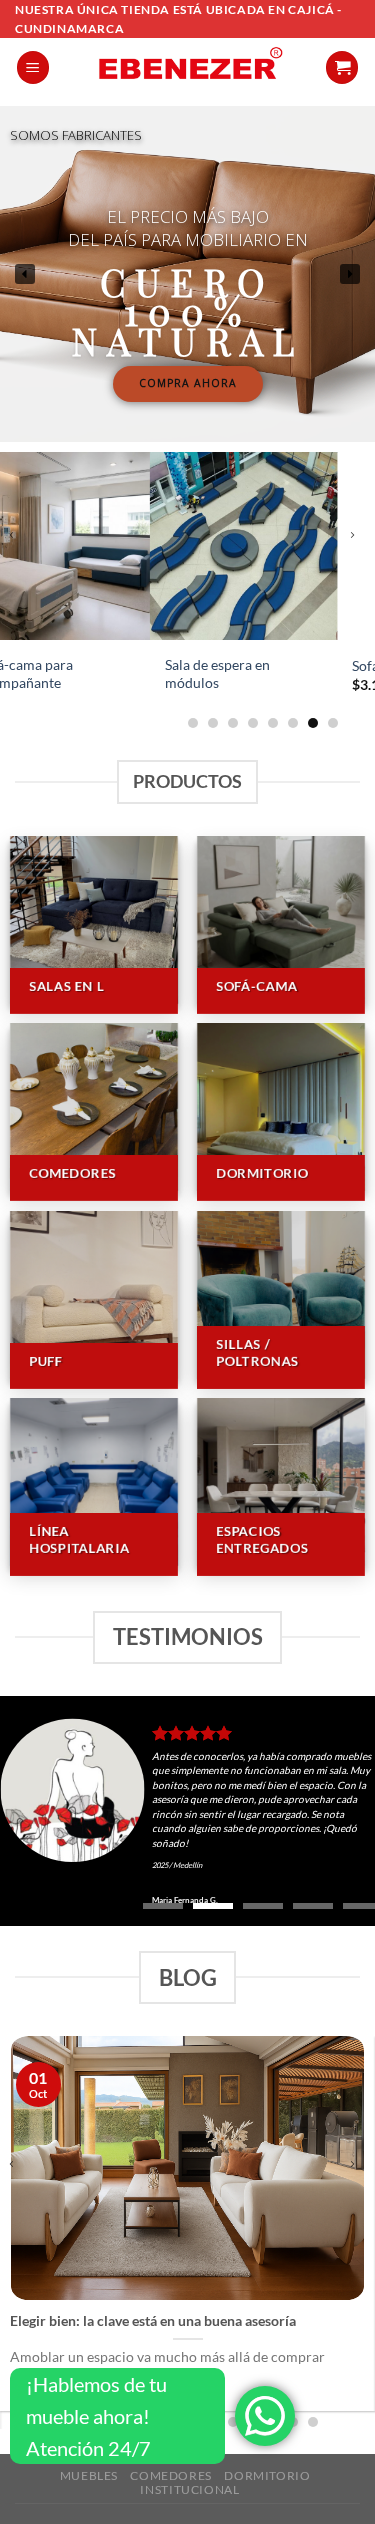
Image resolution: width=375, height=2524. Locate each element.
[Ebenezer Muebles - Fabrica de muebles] (187, 67)
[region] (187, 274)
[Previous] (18, 548)
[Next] (358, 548)
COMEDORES (171, 2475)
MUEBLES (89, 2475)
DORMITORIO (267, 2475)
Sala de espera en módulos (68, 674)
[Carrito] (342, 67)
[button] (25, 274)
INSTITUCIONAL (189, 2489)
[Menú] (33, 67)
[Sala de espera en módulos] (95, 546)
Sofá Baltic (237, 666)
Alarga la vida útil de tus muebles (118, 2320)
